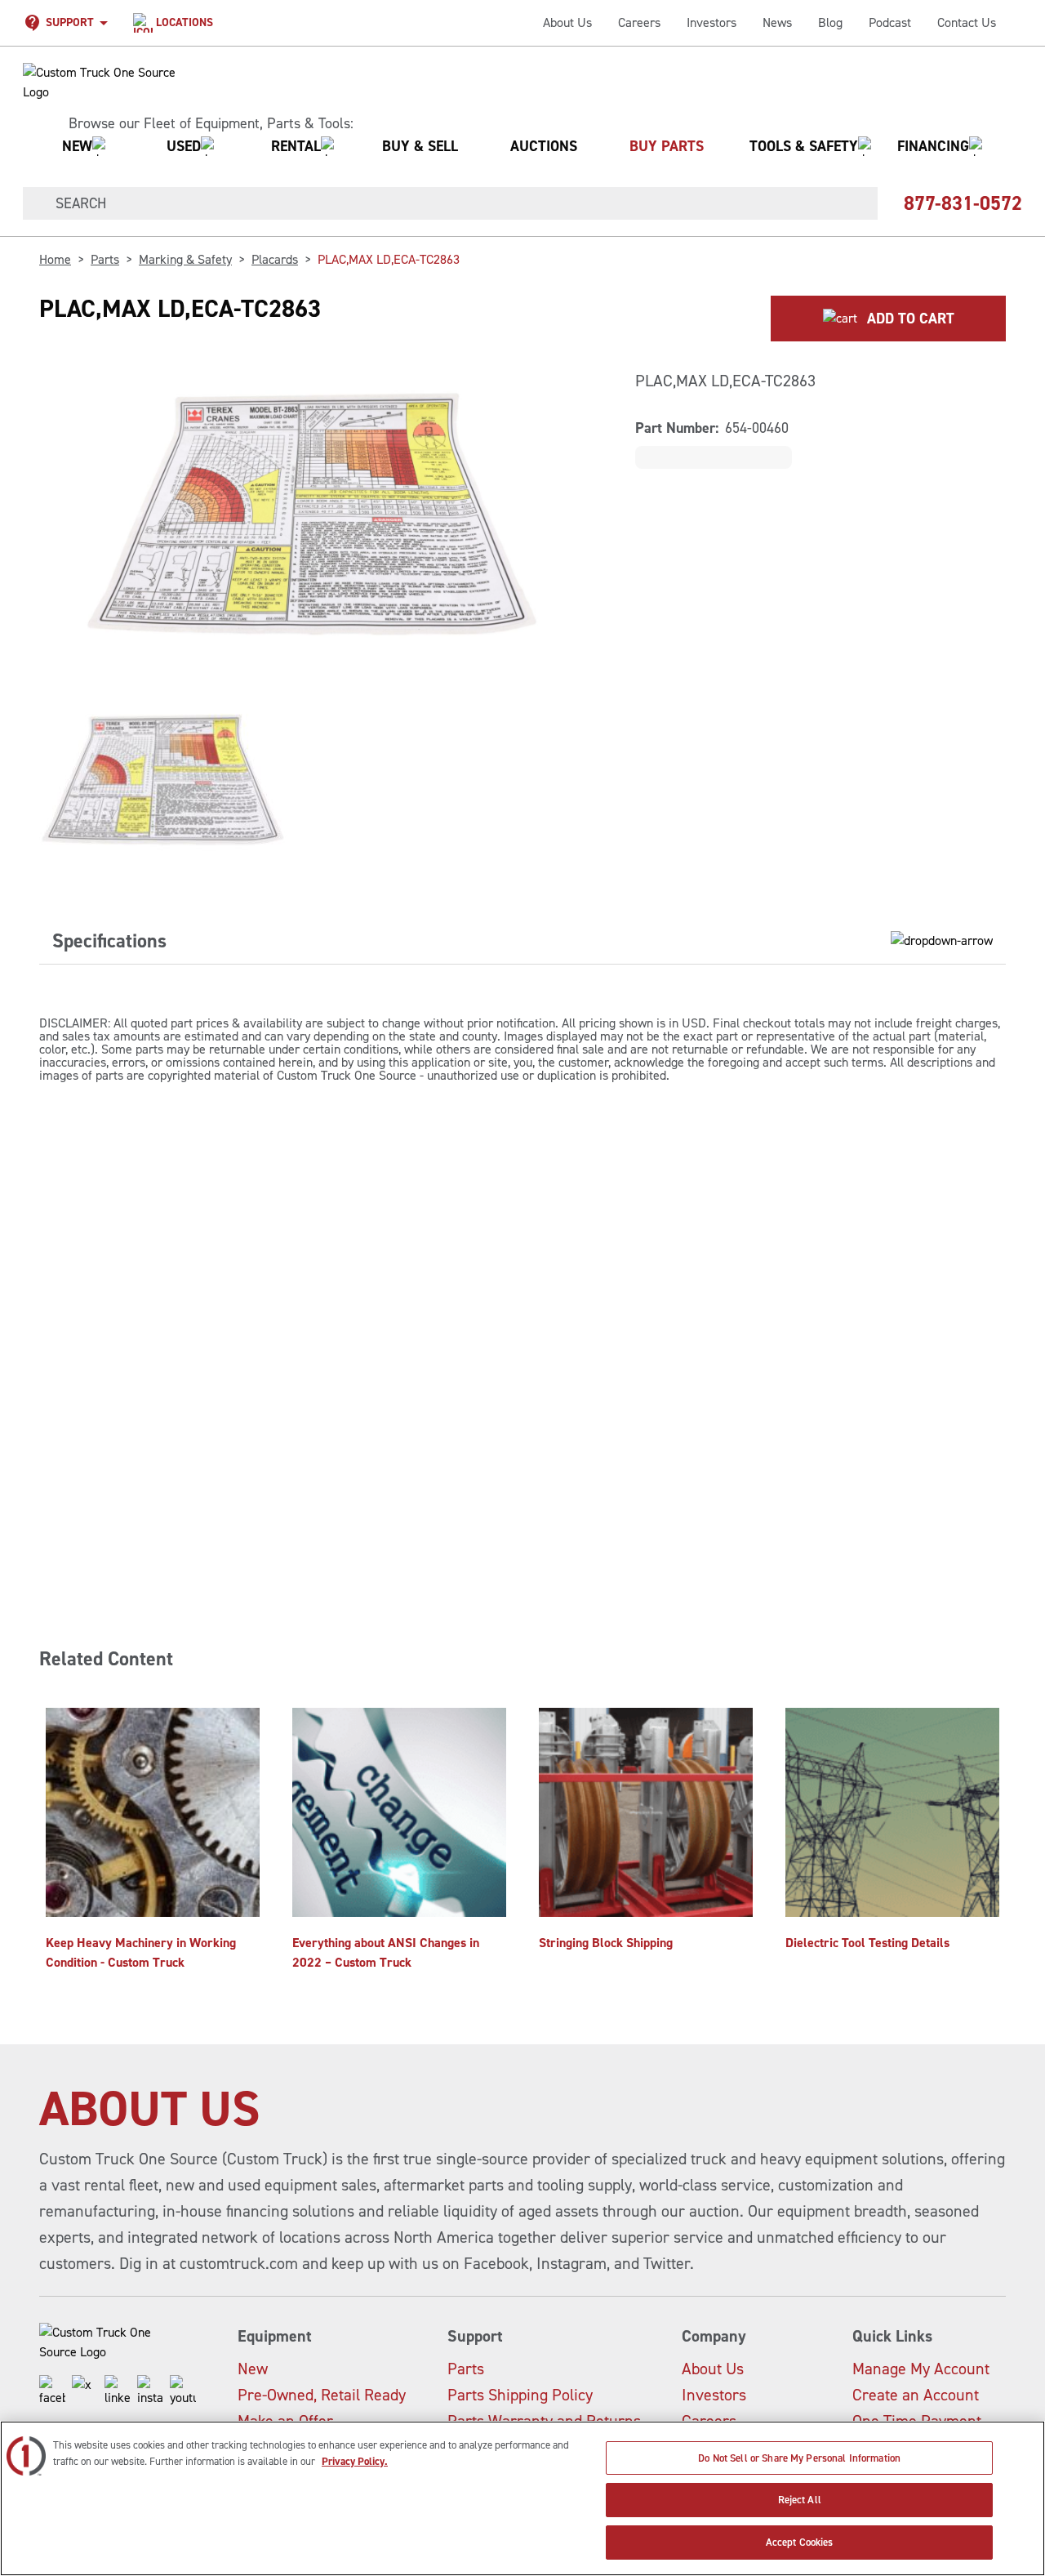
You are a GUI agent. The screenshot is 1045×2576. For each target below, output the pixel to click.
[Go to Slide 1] (166, 785)
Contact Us (967, 22)
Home (55, 259)
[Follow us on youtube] (183, 2391)
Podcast (890, 22)
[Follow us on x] (85, 2391)
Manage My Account (921, 2369)
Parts (105, 259)
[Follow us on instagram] (150, 2391)
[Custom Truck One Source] (101, 82)
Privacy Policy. (355, 2461)
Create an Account (916, 2395)
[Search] (33, 203)
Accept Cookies (800, 2542)
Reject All (800, 2500)
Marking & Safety (185, 259)
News (777, 22)
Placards (275, 259)
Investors (711, 22)
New (253, 2369)
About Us (567, 22)
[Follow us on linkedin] (118, 2391)
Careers (639, 22)
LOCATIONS (185, 22)
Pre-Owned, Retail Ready (322, 2395)
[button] (516, 146)
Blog (830, 22)
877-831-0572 (963, 203)
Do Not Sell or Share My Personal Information (799, 2458)
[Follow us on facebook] (52, 2391)
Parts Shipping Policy (520, 2395)
